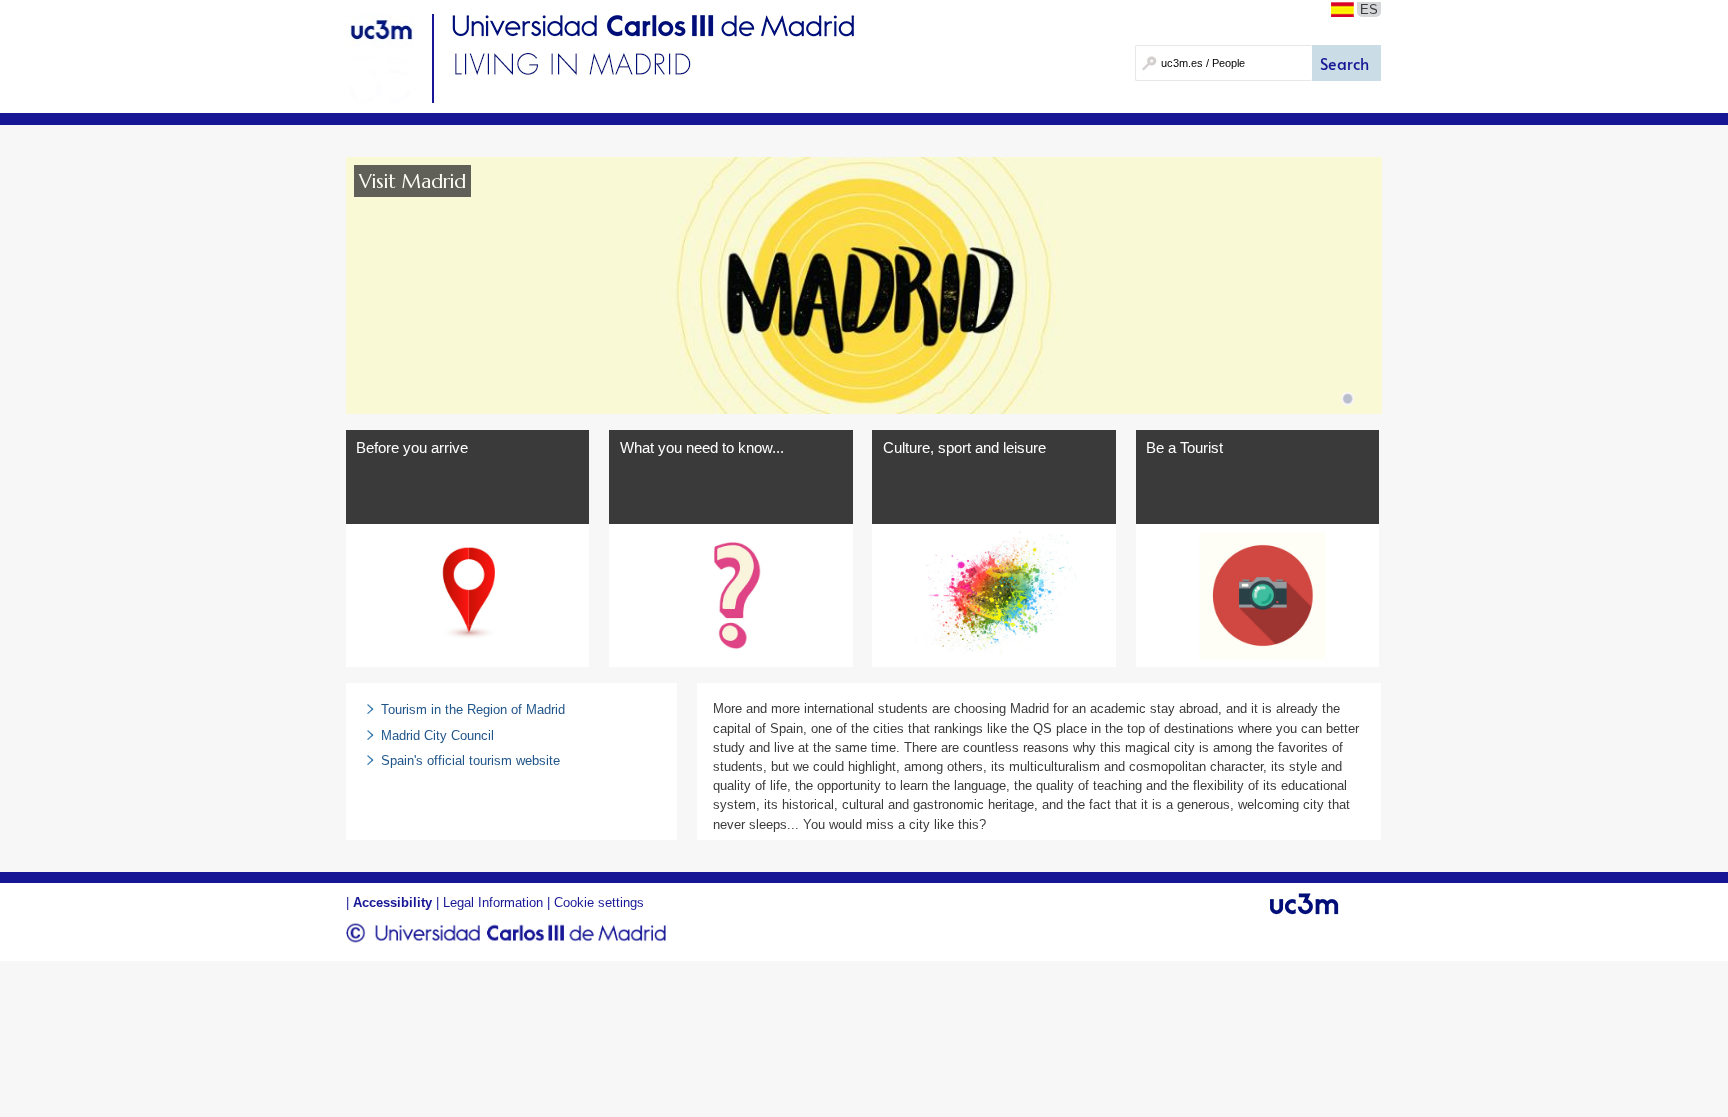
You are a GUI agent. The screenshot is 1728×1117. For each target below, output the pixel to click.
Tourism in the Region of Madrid (473, 709)
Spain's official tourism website (470, 760)
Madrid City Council (437, 735)
